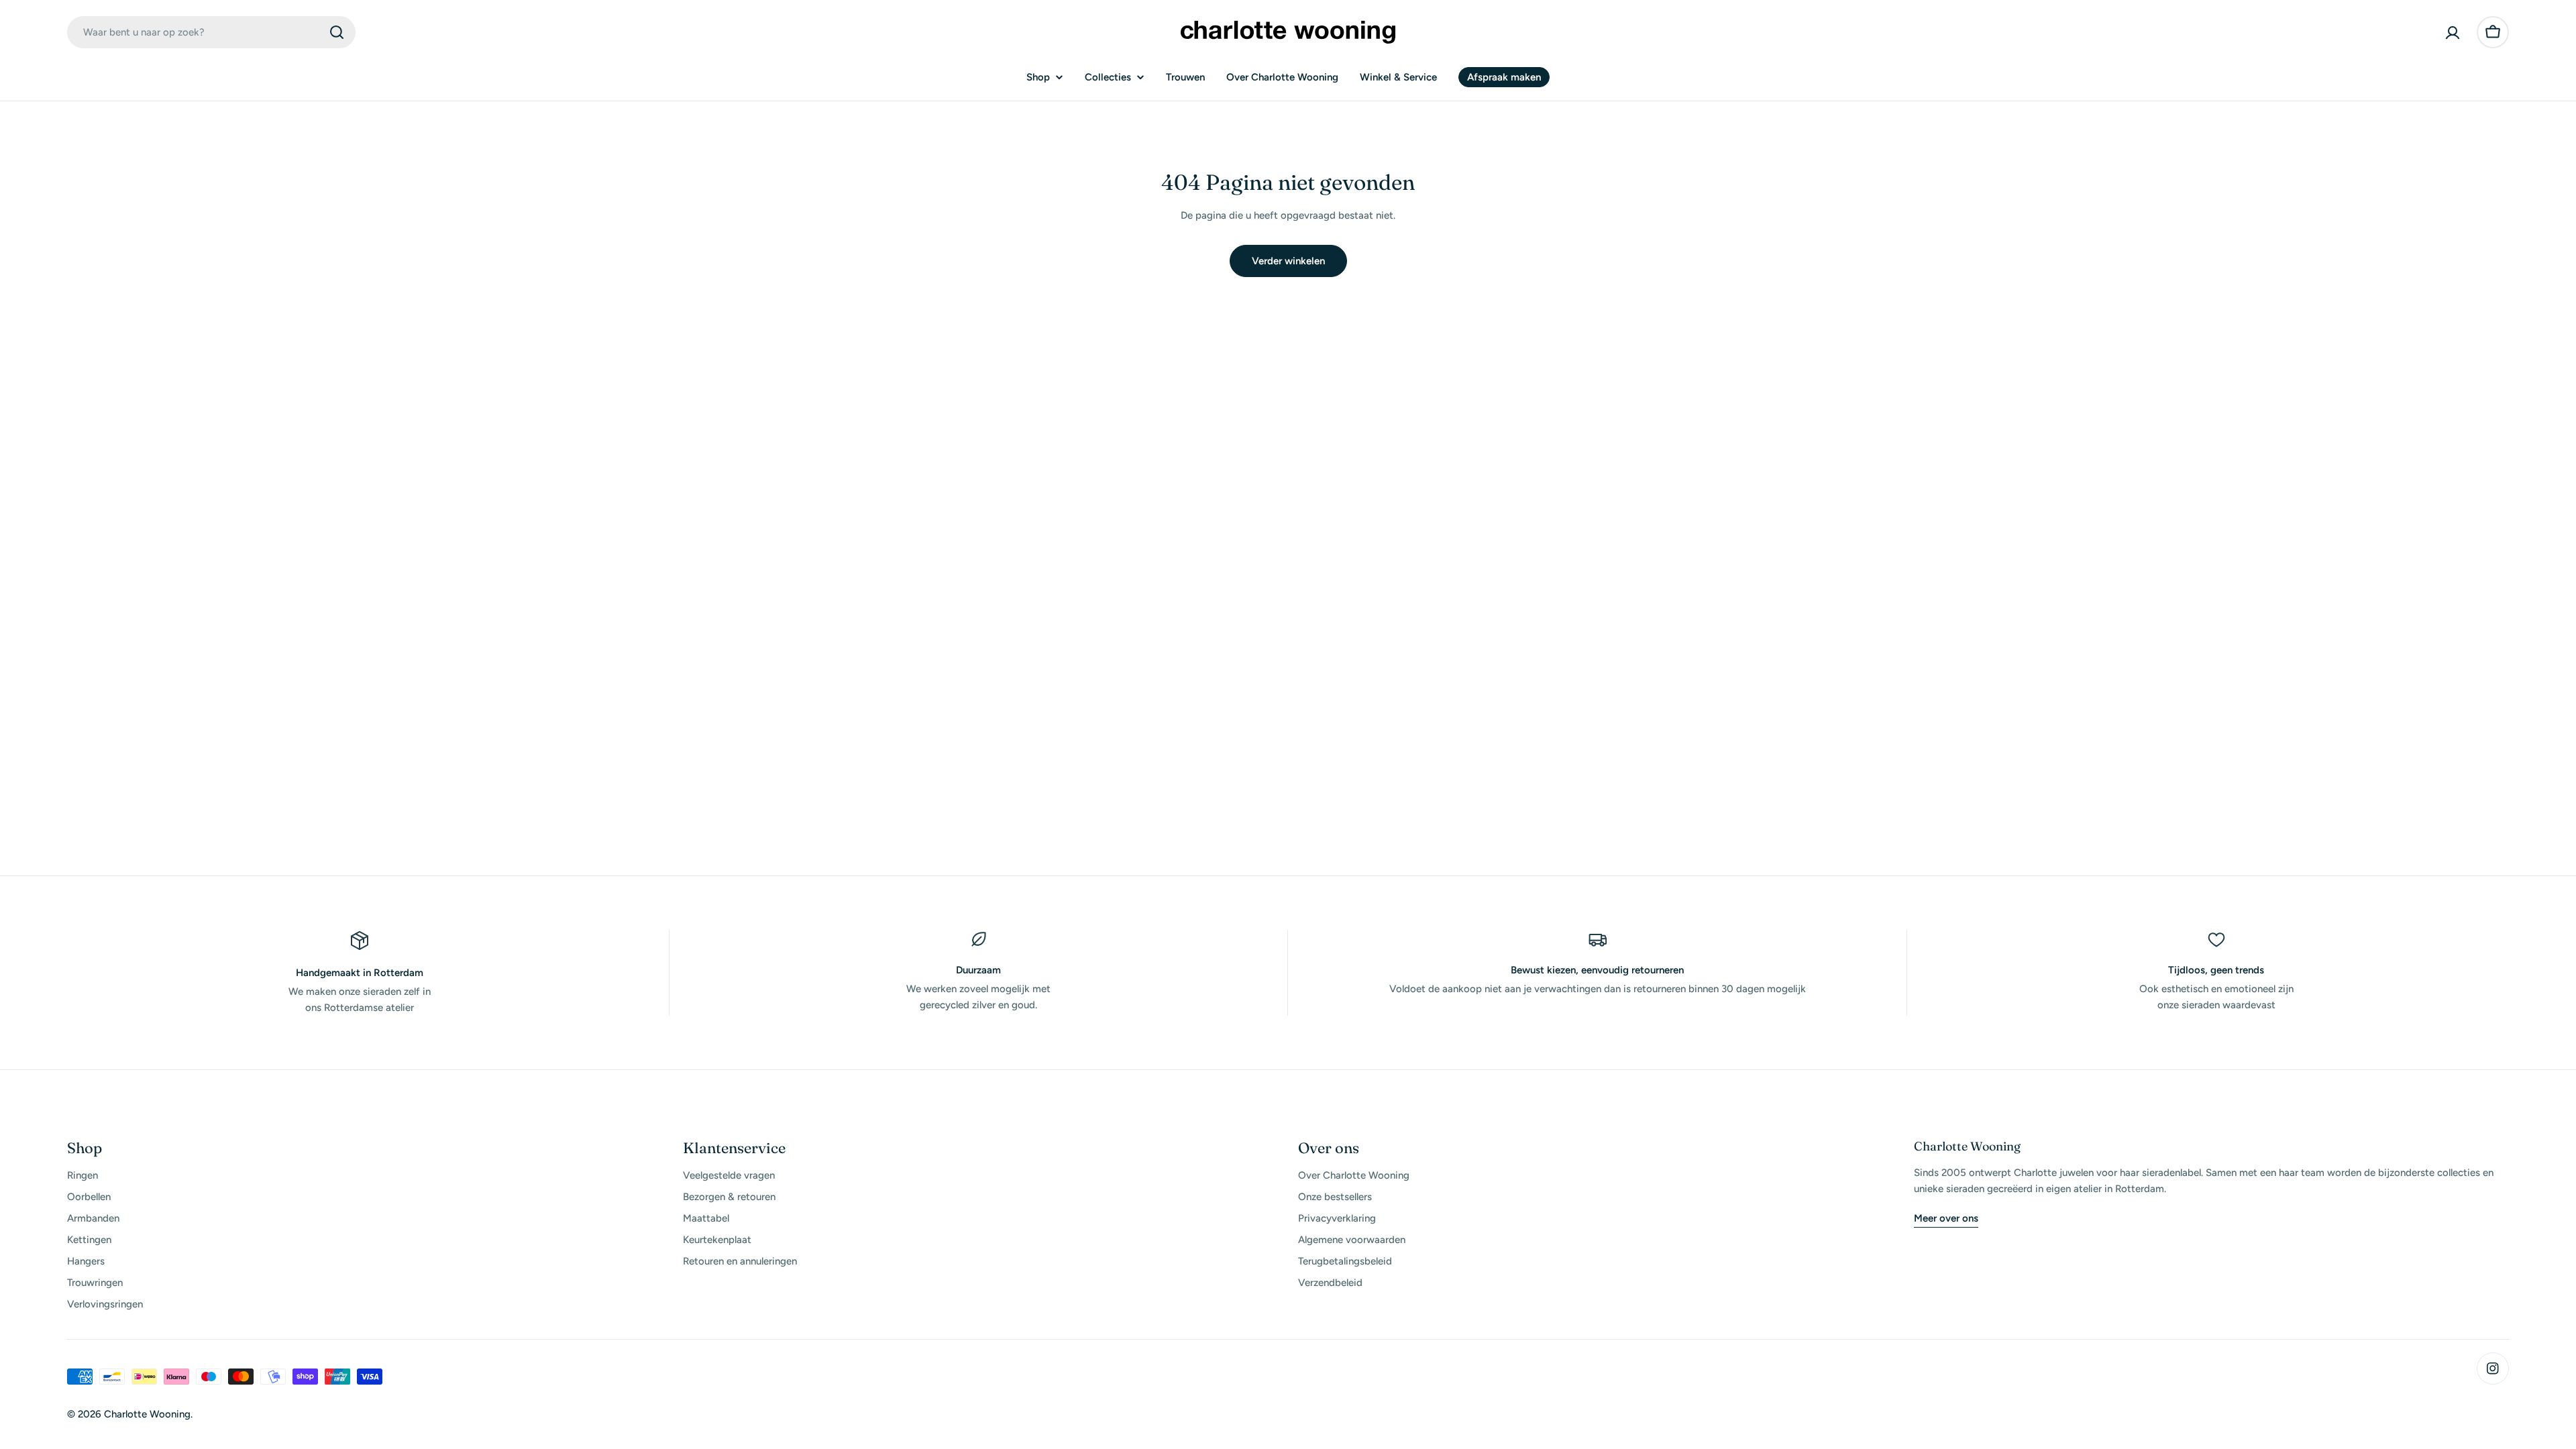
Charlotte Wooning (147, 1414)
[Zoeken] (337, 32)
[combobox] (211, 32)
